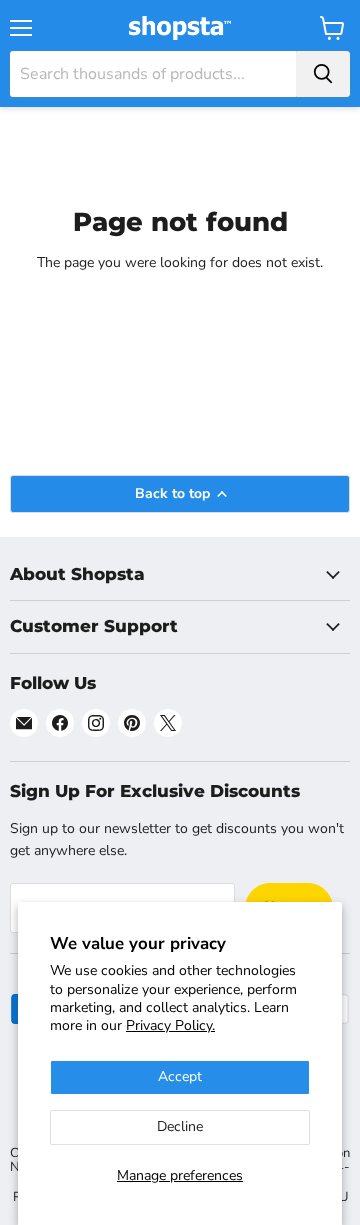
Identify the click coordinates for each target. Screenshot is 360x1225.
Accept (180, 1076)
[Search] (323, 74)
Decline (180, 1126)
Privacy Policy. (170, 1025)
